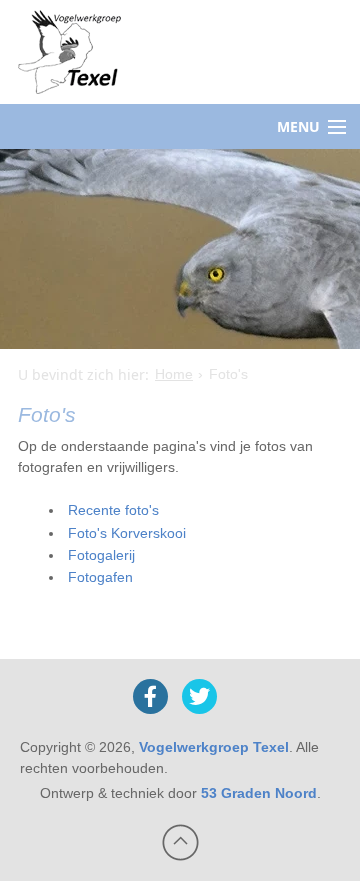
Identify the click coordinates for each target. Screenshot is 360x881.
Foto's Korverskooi (127, 533)
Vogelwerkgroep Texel (214, 747)
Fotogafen (100, 577)
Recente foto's (113, 510)
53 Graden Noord (259, 793)
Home (174, 374)
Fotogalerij (101, 555)
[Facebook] (150, 696)
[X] (199, 696)
